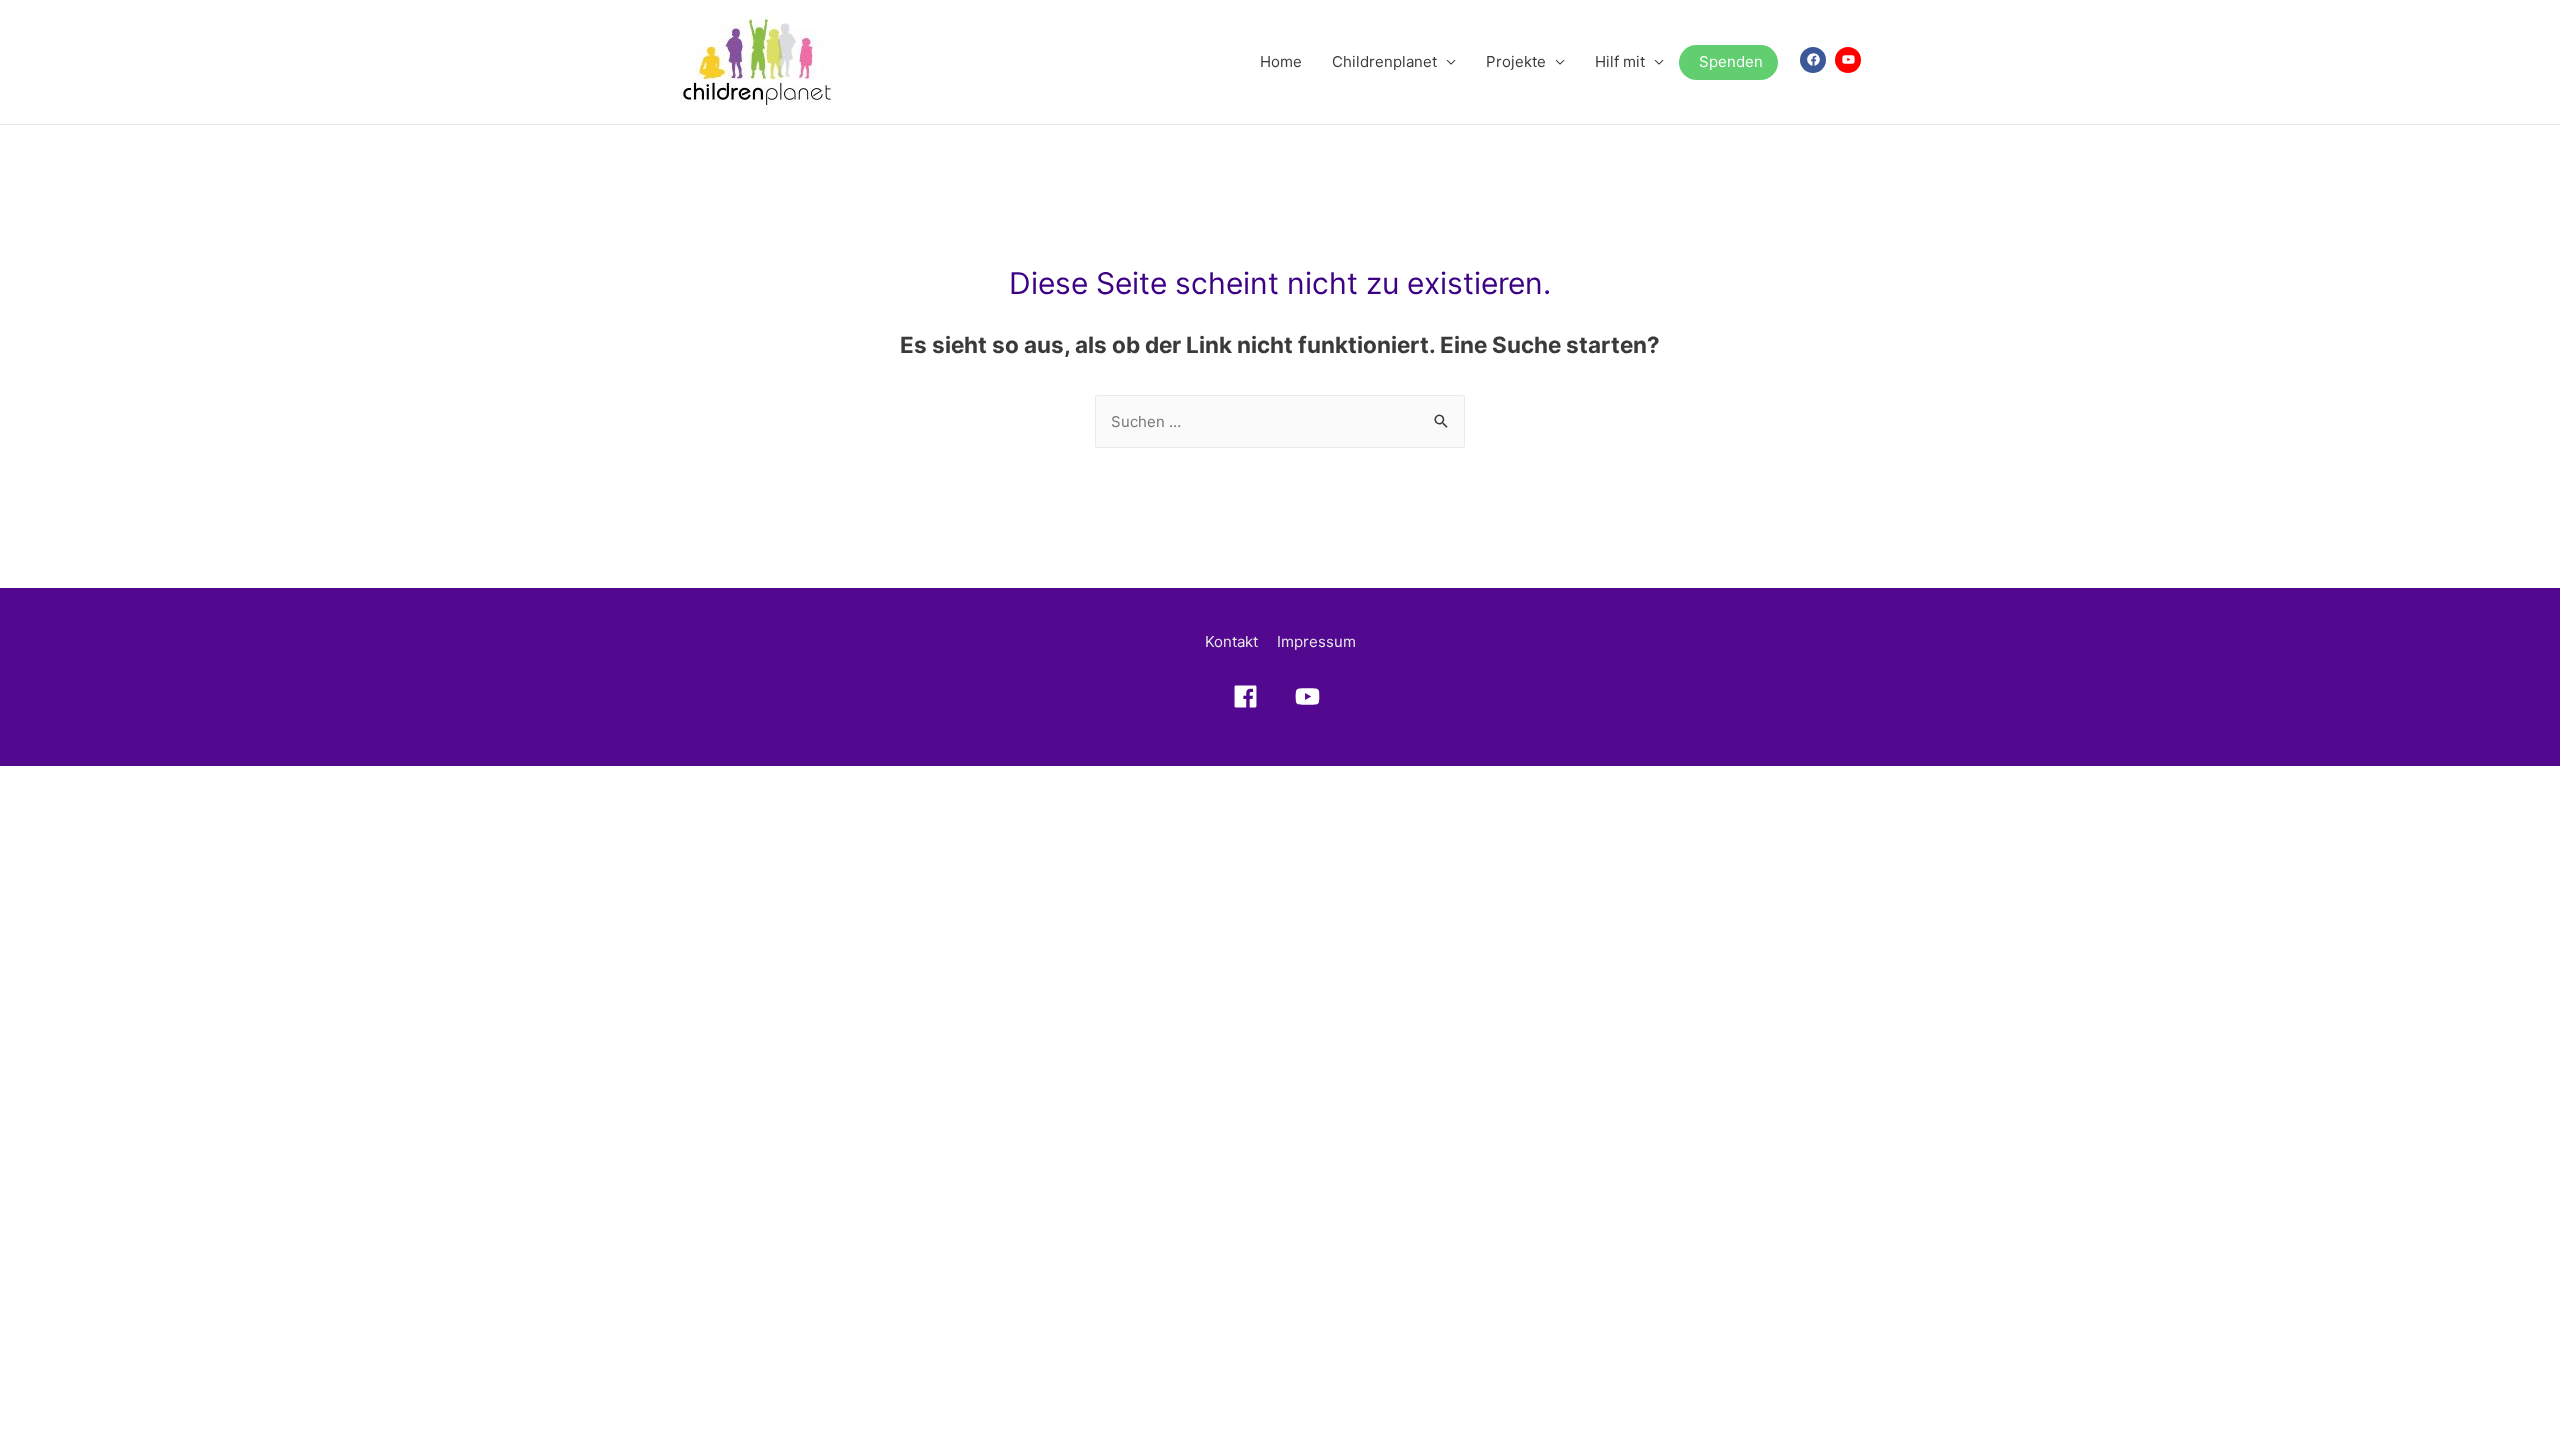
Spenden (1731, 61)
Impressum (1316, 641)
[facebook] (1815, 60)
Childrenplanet (1384, 61)
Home (1281, 61)
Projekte (1516, 61)
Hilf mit (1620, 61)
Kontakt (1231, 641)
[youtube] (1850, 60)
